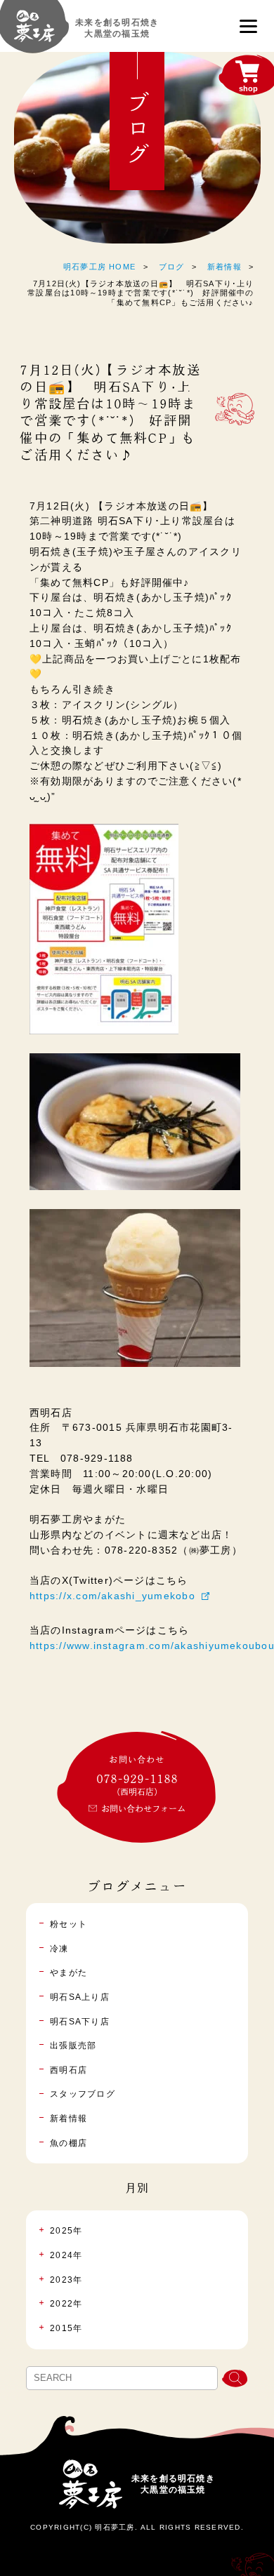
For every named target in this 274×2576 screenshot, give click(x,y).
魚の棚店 (68, 2143)
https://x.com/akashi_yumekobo (112, 1596)
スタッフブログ (83, 2094)
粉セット (68, 1924)
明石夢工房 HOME (99, 267)
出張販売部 (73, 2046)
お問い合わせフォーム (143, 1808)
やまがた (68, 1973)
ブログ (172, 267)
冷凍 (59, 1949)
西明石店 (68, 2070)
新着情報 (224, 267)
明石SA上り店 (80, 1997)
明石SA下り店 (80, 2022)
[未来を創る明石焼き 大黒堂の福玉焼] (34, 33)
